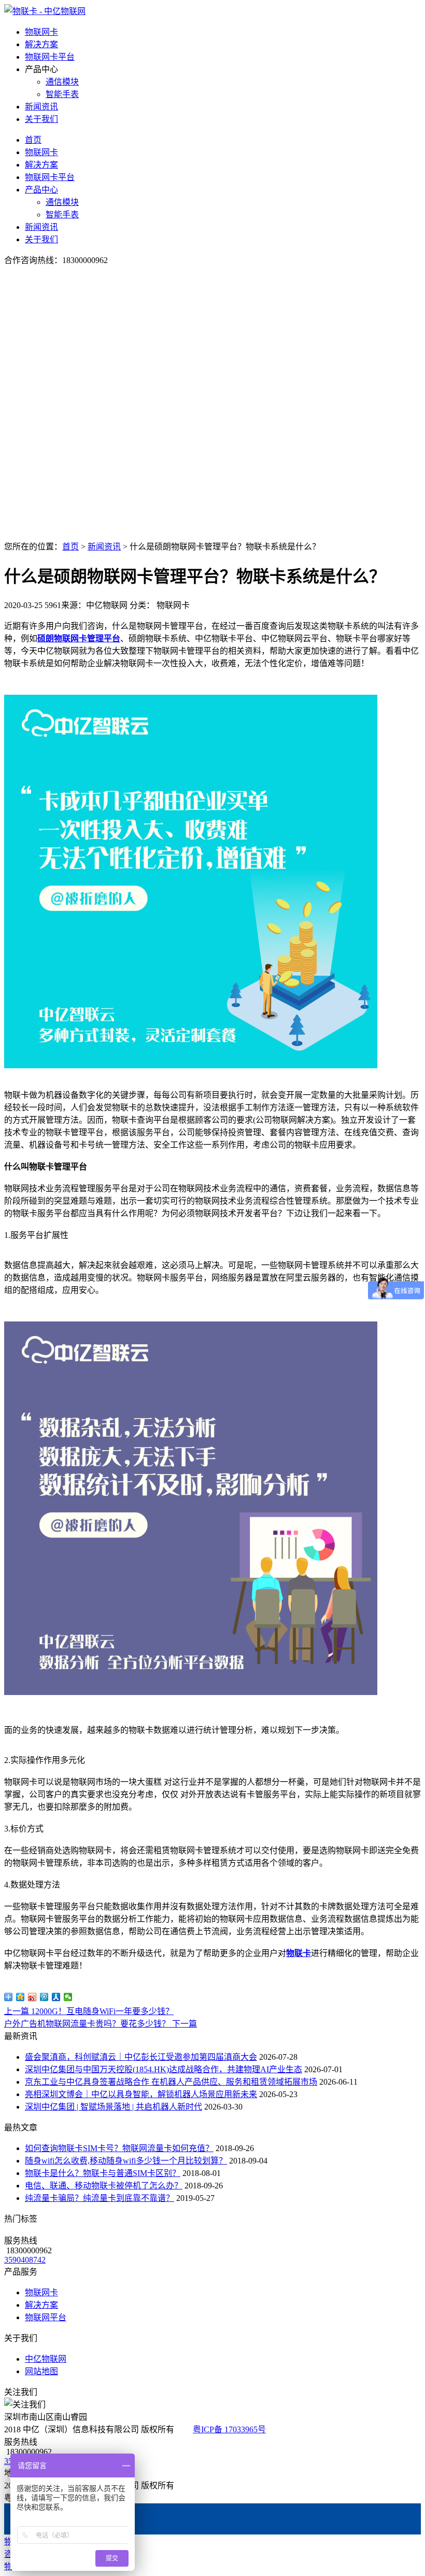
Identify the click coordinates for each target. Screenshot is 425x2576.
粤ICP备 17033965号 (229, 2429)
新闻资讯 (41, 107)
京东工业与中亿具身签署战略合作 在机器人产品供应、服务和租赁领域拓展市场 (171, 2082)
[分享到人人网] (56, 1997)
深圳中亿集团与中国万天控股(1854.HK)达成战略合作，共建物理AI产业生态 (164, 2069)
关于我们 (41, 119)
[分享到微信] (68, 1997)
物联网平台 (46, 2317)
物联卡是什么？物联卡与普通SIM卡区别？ (103, 2173)
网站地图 (41, 2371)
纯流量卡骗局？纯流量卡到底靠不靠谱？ (100, 2198)
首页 (33, 140)
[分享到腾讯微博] (44, 1997)
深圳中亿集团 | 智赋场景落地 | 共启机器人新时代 (114, 2107)
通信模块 (62, 82)
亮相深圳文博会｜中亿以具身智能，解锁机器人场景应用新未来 (141, 2094)
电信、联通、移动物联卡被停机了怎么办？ (104, 2186)
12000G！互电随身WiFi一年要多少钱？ (89, 2011)
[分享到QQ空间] (20, 1997)
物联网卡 (41, 32)
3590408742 (25, 2260)
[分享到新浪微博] (32, 1997)
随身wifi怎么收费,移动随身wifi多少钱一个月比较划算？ (126, 2161)
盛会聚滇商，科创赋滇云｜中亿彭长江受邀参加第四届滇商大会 (141, 2057)
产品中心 (41, 190)
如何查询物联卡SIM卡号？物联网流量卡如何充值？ (119, 2148)
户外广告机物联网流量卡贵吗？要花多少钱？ (101, 2024)
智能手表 (62, 94)
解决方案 (41, 44)
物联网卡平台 (50, 57)
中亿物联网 (46, 2359)
